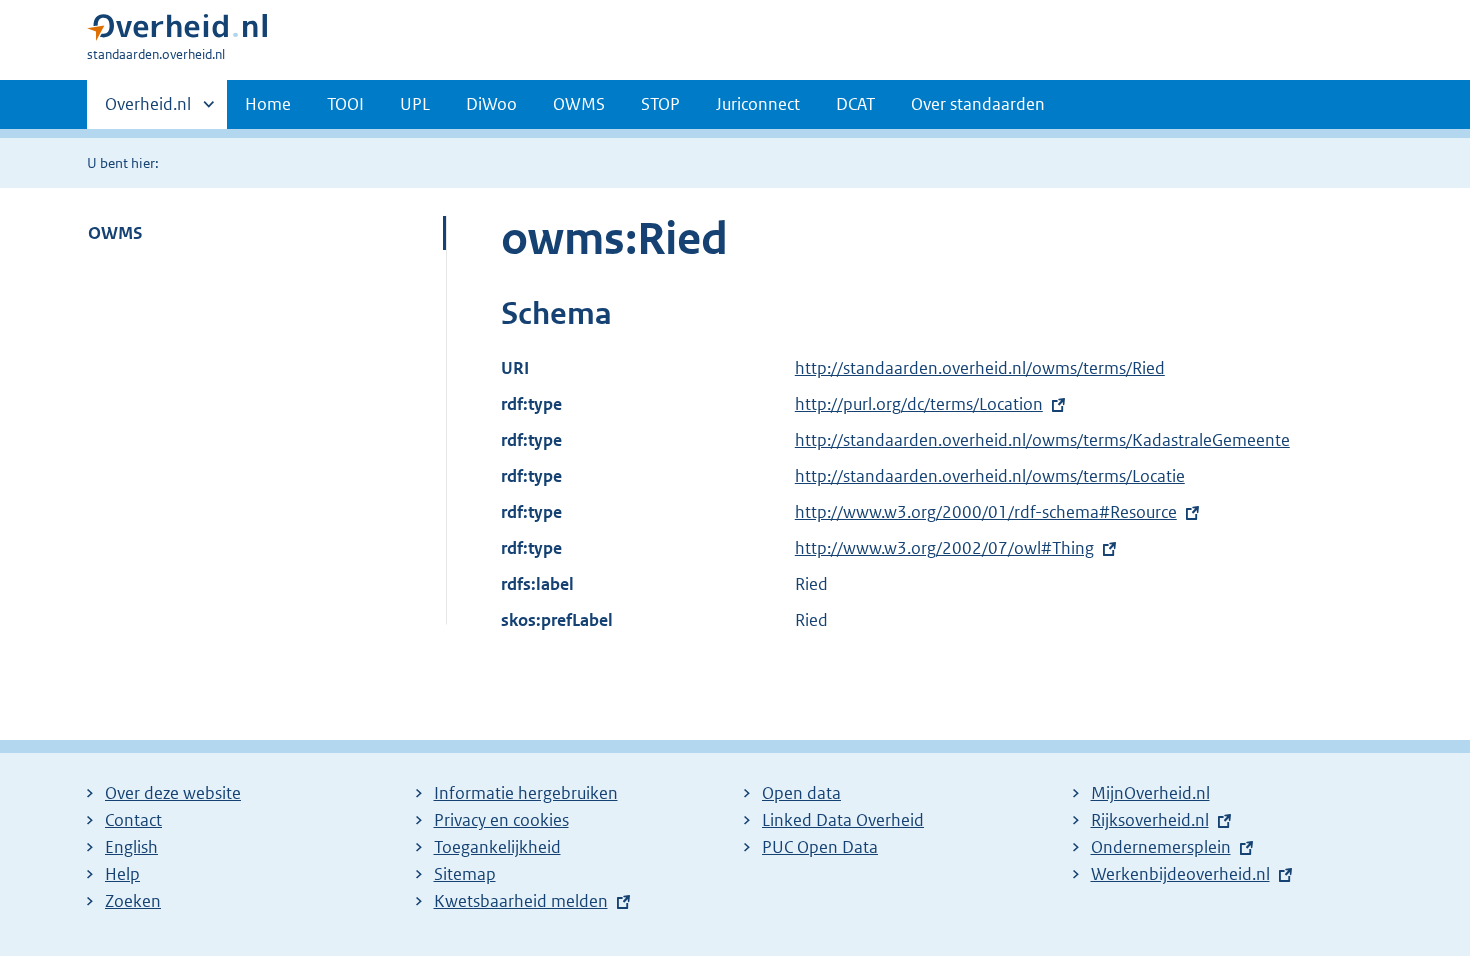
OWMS (579, 104)
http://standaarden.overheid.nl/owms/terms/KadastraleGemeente (1042, 440)
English (131, 847)
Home (268, 104)
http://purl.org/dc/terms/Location (919, 404)
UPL (415, 104)
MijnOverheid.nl (1150, 793)
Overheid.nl (148, 111)
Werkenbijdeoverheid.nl (1180, 874)
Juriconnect (758, 104)
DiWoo (491, 104)
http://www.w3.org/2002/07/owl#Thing (944, 548)
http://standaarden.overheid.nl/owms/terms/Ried (980, 368)
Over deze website (173, 793)
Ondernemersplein (1161, 847)
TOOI (345, 104)
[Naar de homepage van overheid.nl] (177, 31)
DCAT (855, 104)
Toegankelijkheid (497, 847)
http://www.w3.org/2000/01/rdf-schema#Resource (986, 512)
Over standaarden (978, 104)
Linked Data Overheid (843, 820)
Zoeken (133, 901)
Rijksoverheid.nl (1150, 820)
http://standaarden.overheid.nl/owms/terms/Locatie (990, 476)
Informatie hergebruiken (526, 793)
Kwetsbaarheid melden (521, 901)
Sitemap (465, 874)
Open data (801, 793)
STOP (660, 104)
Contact (133, 820)
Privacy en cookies (501, 820)
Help (122, 874)
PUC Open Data (820, 847)
